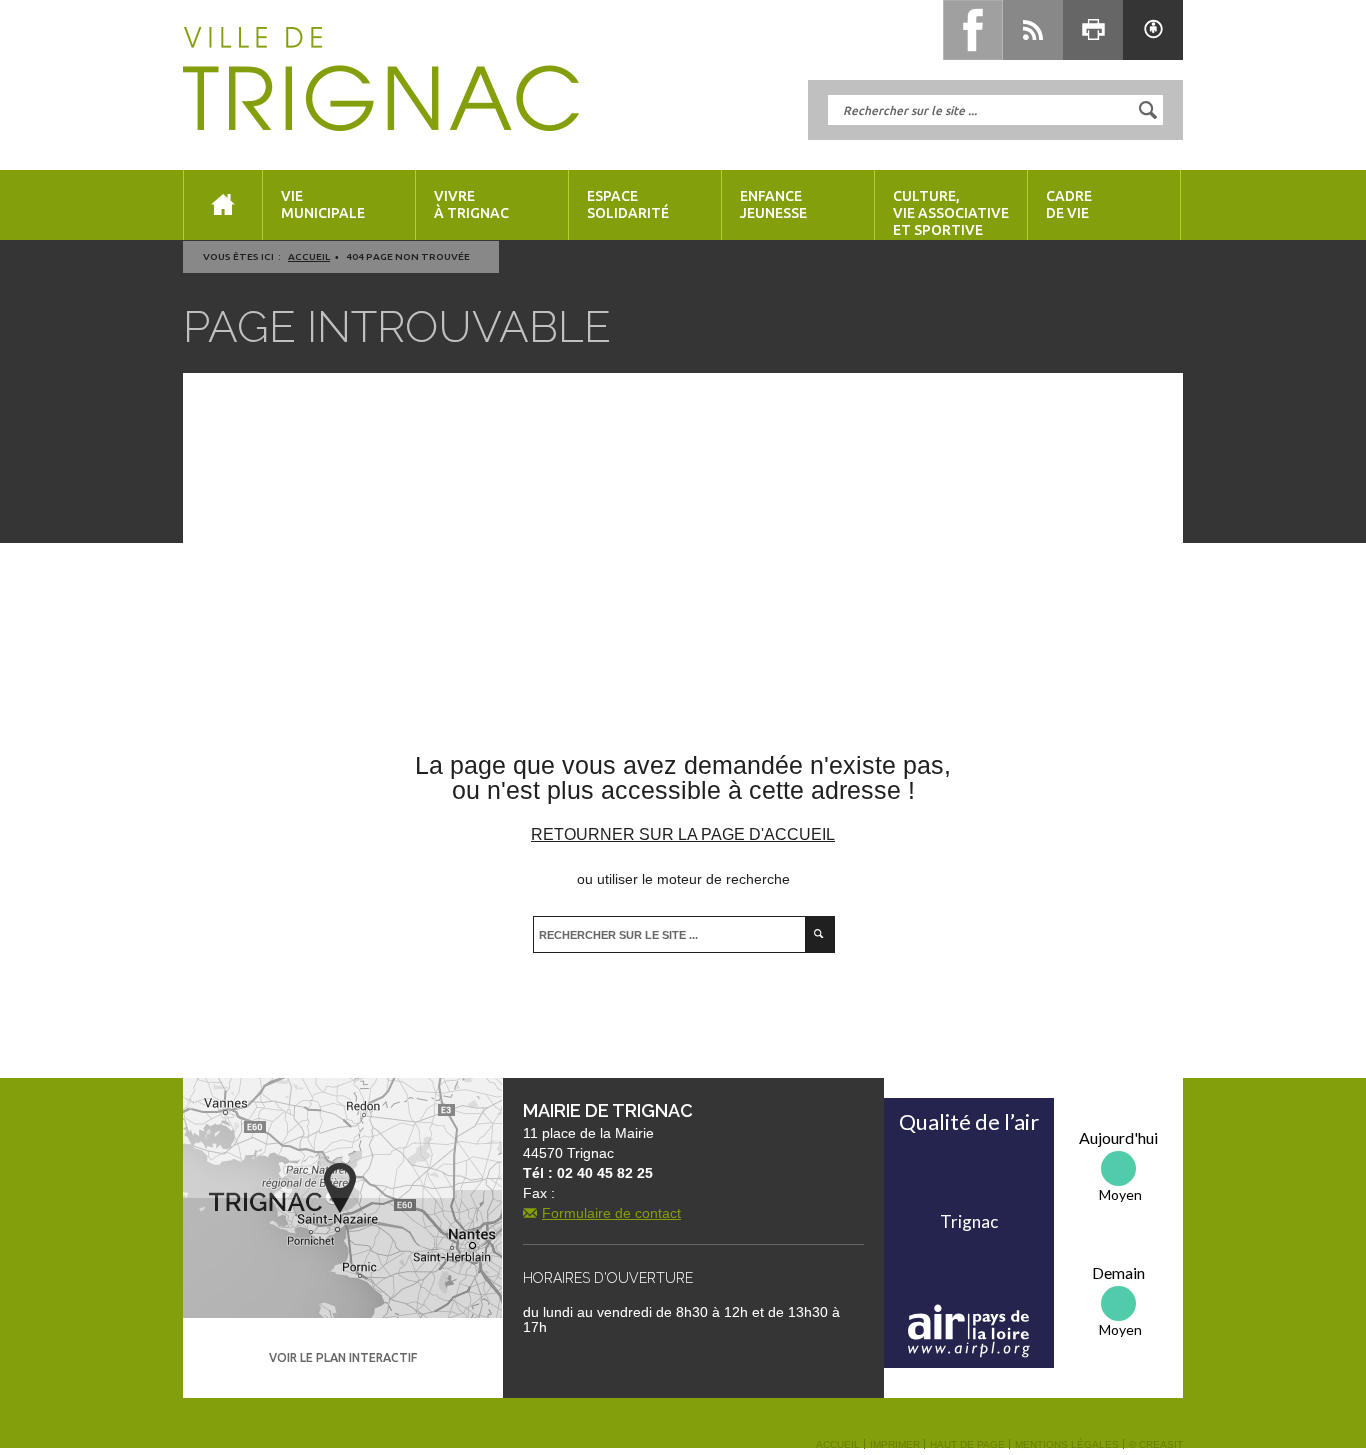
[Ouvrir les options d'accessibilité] (1153, 30)
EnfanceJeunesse (773, 204)
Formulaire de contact (611, 1213)
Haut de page (967, 1445)
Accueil (309, 256)
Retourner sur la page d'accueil (683, 834)
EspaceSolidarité (628, 204)
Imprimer (895, 1445)
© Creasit (1156, 1445)
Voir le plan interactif (343, 1357)
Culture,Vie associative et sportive (951, 213)
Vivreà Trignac (471, 204)
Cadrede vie (1069, 204)
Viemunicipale (323, 204)
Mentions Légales (1067, 1445)
